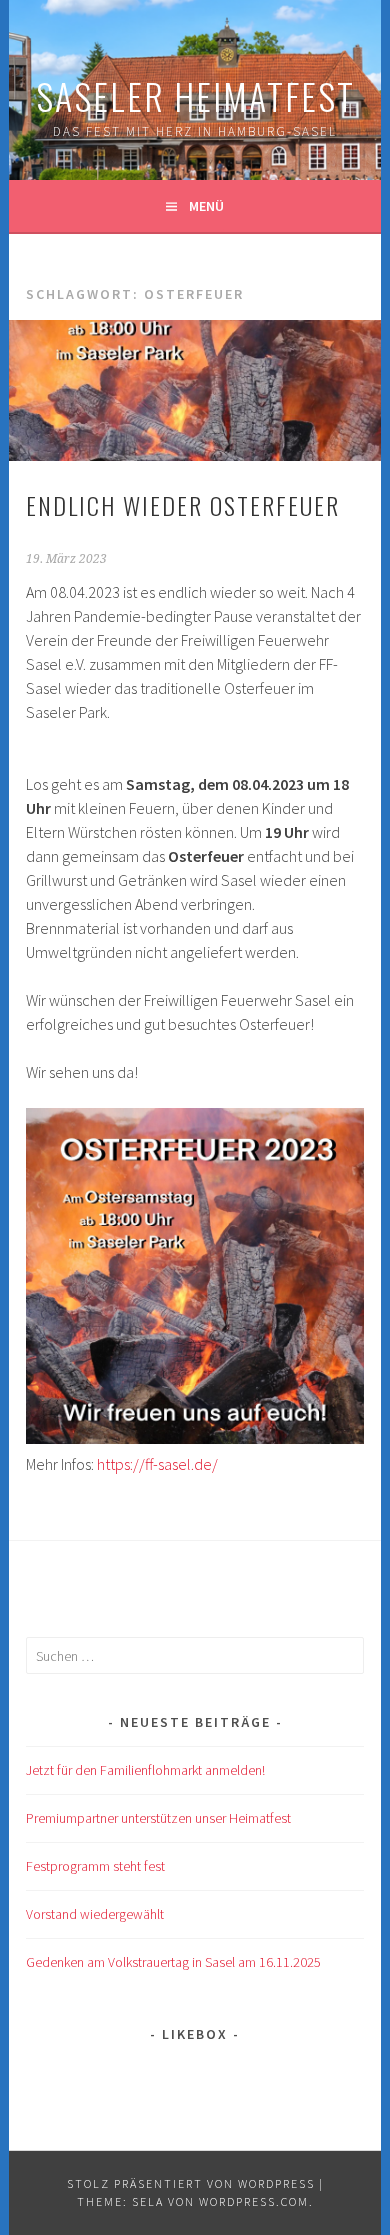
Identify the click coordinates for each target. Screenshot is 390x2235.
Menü (206, 206)
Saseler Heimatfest (195, 95)
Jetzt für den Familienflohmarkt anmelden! (145, 1770)
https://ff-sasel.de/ (157, 1464)
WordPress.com (254, 2201)
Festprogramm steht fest (95, 1866)
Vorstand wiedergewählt (95, 1914)
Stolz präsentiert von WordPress (191, 2183)
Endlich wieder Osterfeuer (183, 505)
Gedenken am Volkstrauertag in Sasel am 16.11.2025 (173, 1962)
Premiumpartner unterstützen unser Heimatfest (158, 1818)
